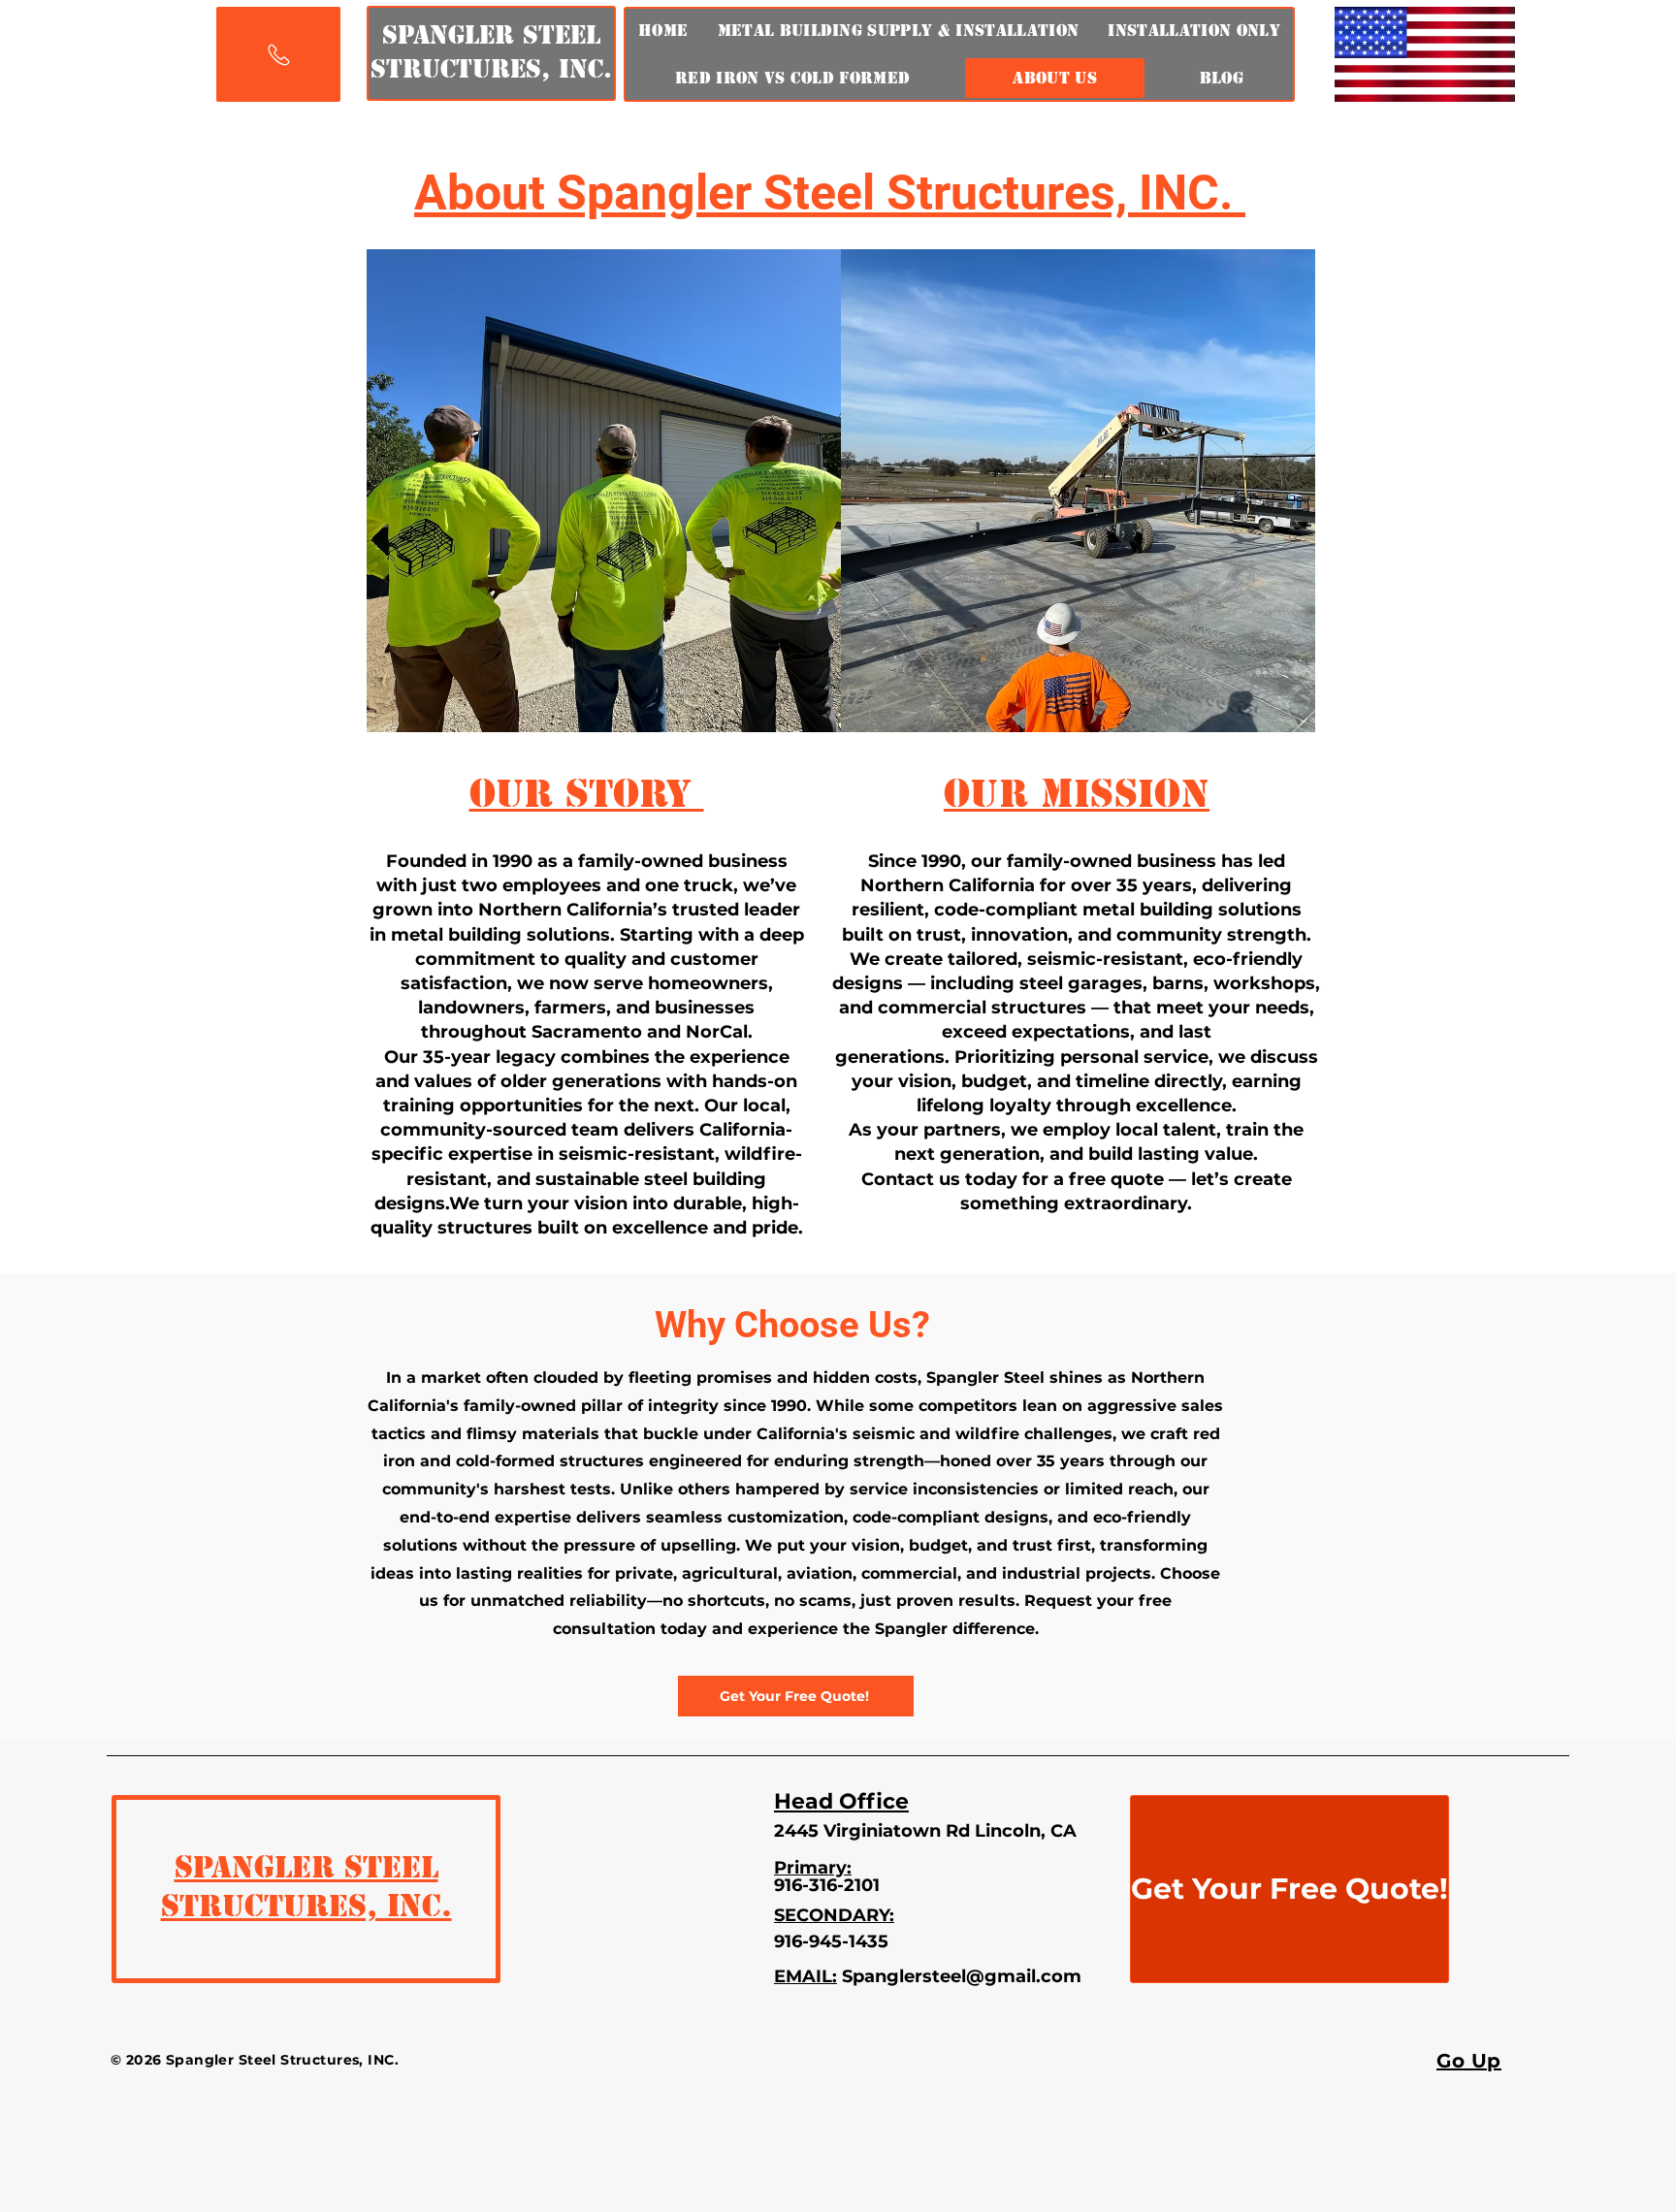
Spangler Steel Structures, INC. (306, 1886)
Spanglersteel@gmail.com (962, 1976)
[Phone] (278, 54)
